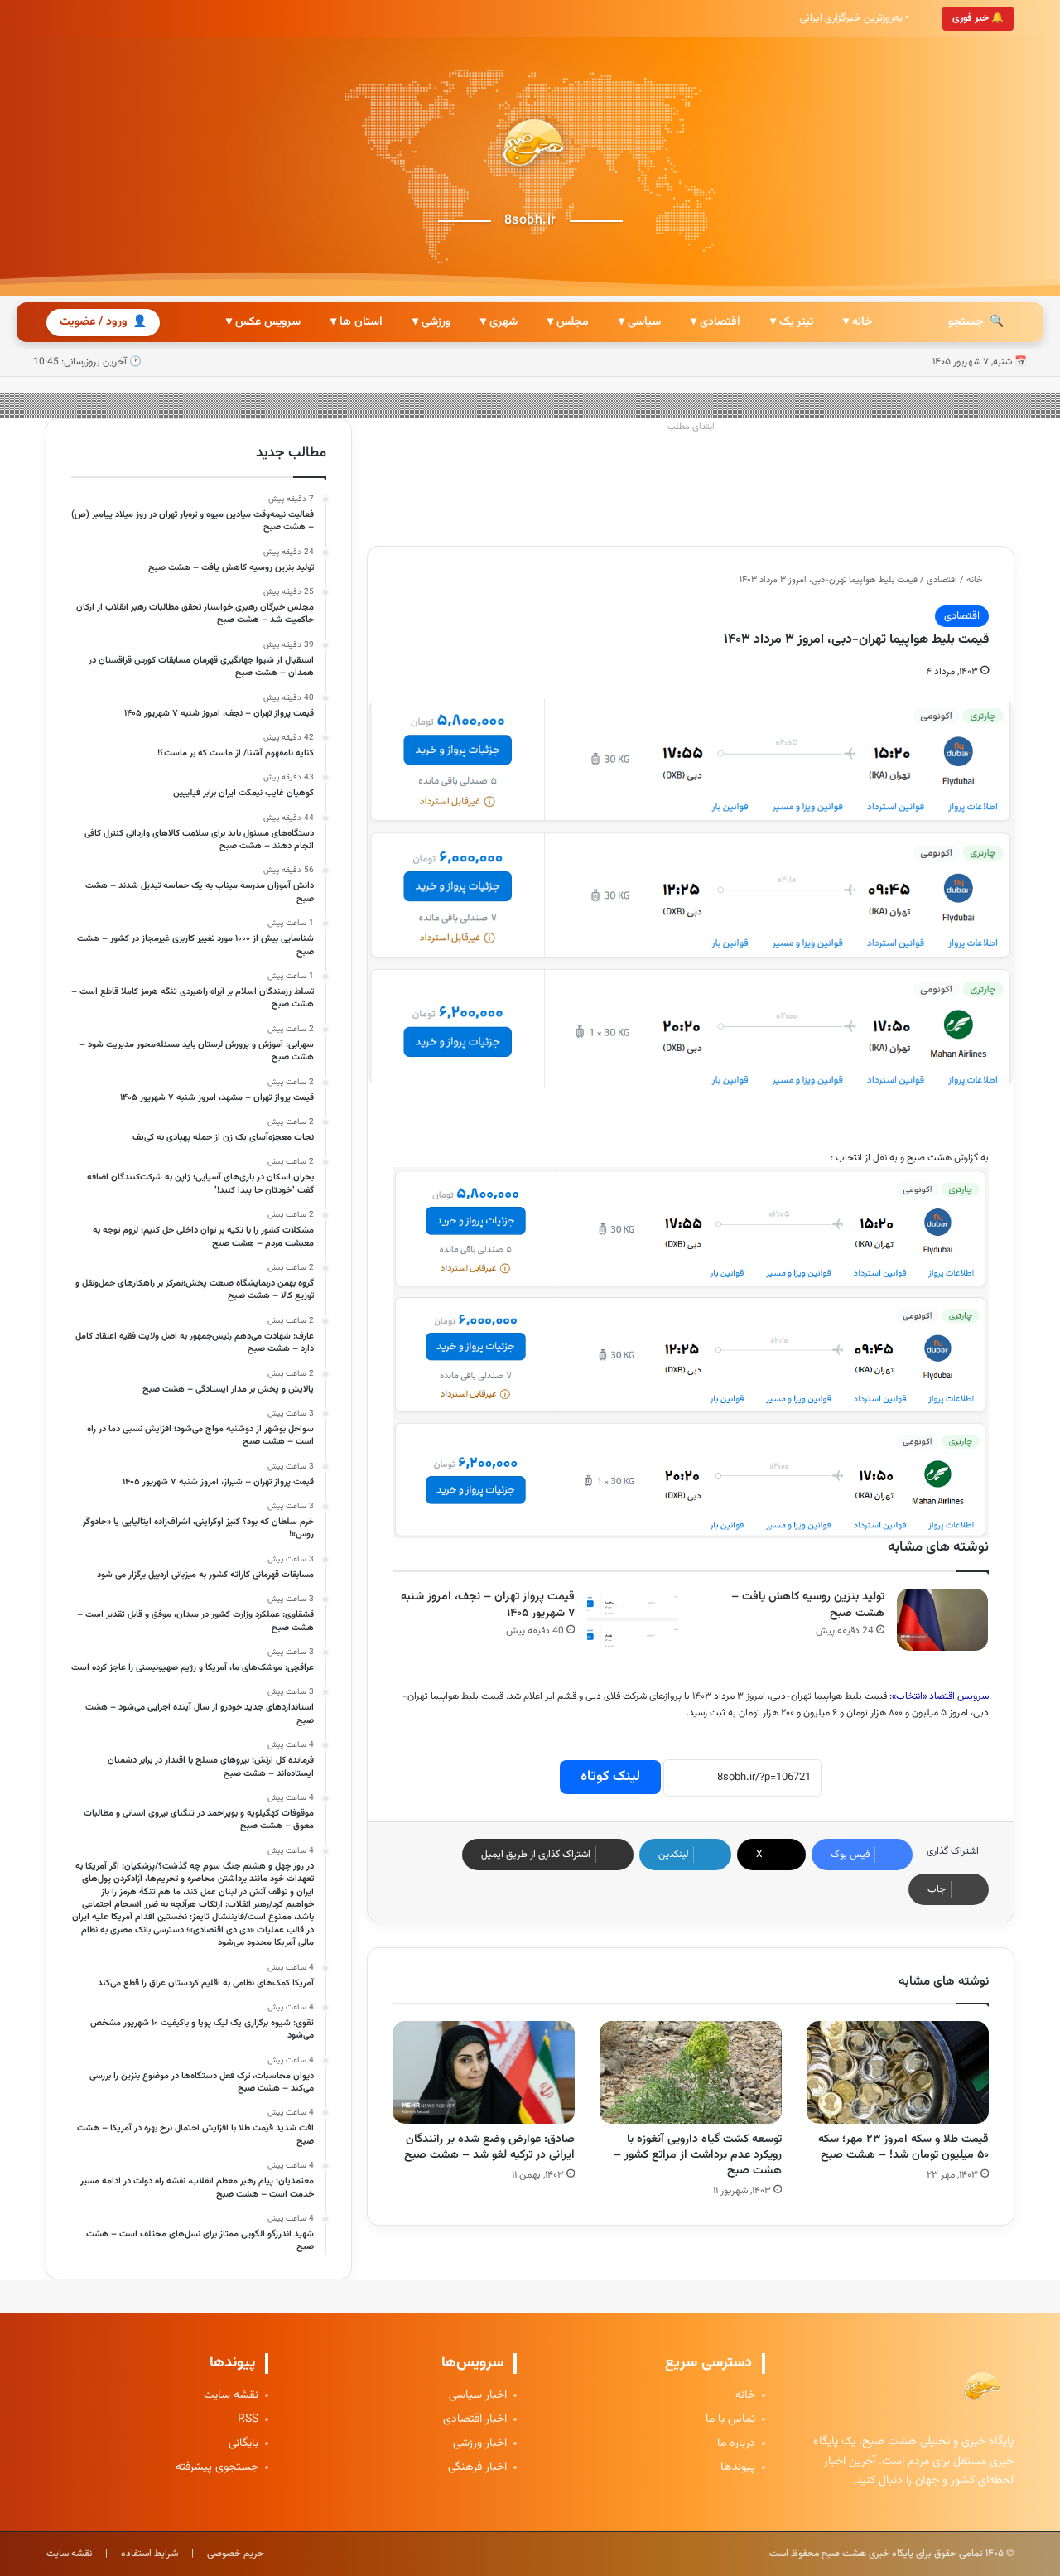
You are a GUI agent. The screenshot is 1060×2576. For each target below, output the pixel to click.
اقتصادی (942, 580)
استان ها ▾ (357, 322)
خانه (976, 580)
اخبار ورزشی (480, 2444)
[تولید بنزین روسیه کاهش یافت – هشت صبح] (942, 1620)
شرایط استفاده (149, 2554)
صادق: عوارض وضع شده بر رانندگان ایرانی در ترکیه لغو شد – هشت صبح (489, 2147)
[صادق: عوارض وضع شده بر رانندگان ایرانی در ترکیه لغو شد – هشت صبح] (484, 2072)
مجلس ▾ (568, 322)
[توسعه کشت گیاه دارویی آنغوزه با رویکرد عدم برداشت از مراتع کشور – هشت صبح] (691, 2072)
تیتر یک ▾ (792, 322)
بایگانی (243, 2444)
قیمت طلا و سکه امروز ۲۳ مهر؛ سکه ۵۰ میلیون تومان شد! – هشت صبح (903, 2147)
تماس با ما (730, 2420)
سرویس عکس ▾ (263, 322)
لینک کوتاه (610, 1777)
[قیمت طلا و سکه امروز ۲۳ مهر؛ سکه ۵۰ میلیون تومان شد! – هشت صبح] (898, 2072)
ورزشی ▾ (431, 322)
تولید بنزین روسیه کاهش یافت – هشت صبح (808, 1606)
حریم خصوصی (236, 2554)
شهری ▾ (499, 322)
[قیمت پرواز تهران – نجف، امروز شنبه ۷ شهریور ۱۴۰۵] (633, 1620)
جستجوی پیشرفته (217, 2468)
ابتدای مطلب (691, 427)
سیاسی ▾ (640, 322)
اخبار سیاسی (478, 2396)
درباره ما (736, 2444)
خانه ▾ (858, 322)
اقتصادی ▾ (715, 322)
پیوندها (738, 2468)
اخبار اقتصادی (475, 2420)
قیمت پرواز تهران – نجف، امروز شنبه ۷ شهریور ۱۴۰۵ (488, 1606)
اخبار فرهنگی (477, 2468)
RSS (248, 2420)
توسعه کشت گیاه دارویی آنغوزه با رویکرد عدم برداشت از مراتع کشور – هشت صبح (698, 2155)
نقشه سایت (231, 2396)
